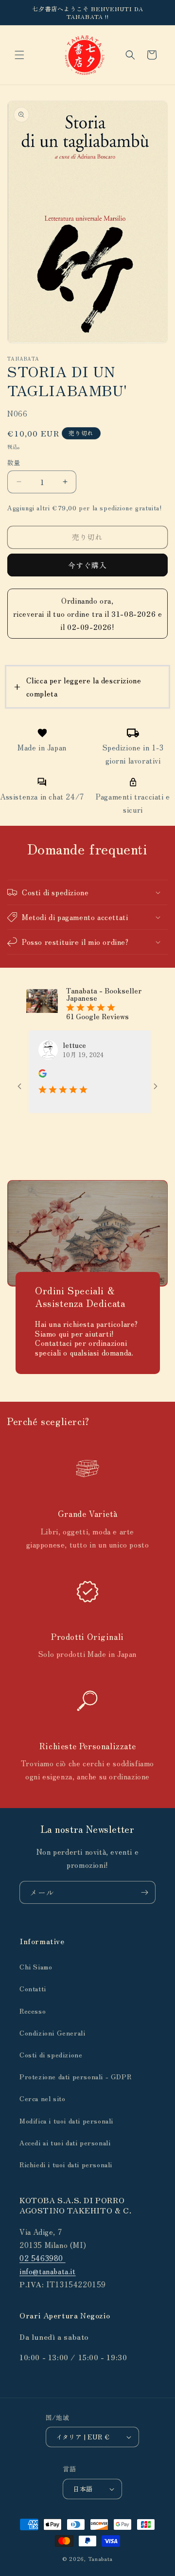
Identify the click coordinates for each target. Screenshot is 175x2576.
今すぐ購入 (87, 565)
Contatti (33, 1988)
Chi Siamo (36, 1967)
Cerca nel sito (42, 2098)
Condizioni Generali (52, 2033)
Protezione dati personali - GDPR (75, 2076)
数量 (14, 462)
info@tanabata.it (48, 2271)
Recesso (33, 2011)
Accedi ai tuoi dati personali (65, 2142)
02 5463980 (43, 2258)
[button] (19, 55)
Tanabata (101, 2559)
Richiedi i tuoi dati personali (66, 2164)
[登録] (144, 1892)
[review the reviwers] (24, 1075)
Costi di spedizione (51, 2054)
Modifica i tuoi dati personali (66, 2121)
